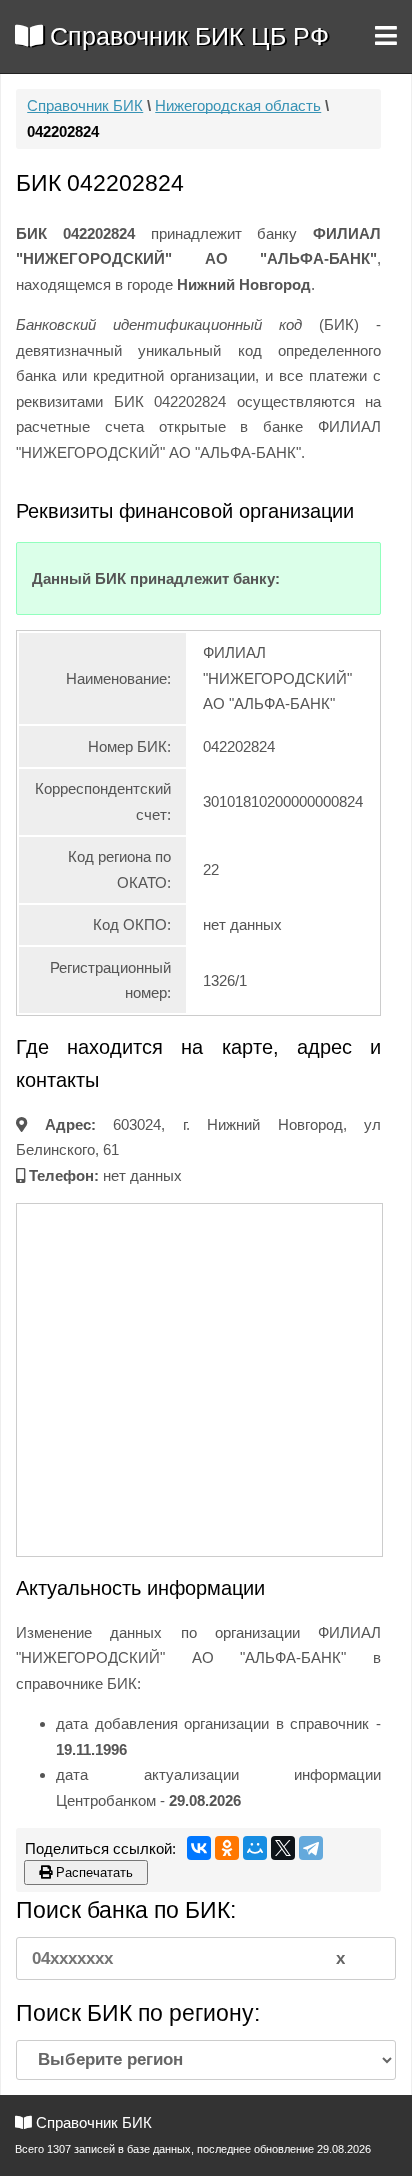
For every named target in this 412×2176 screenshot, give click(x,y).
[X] (283, 1848)
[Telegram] (311, 1848)
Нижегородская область (238, 105)
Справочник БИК (85, 105)
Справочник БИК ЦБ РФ (186, 36)
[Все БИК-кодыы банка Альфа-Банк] (279, 578)
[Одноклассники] (227, 1848)
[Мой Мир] (255, 1848)
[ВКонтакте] (199, 1848)
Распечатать (92, 1872)
